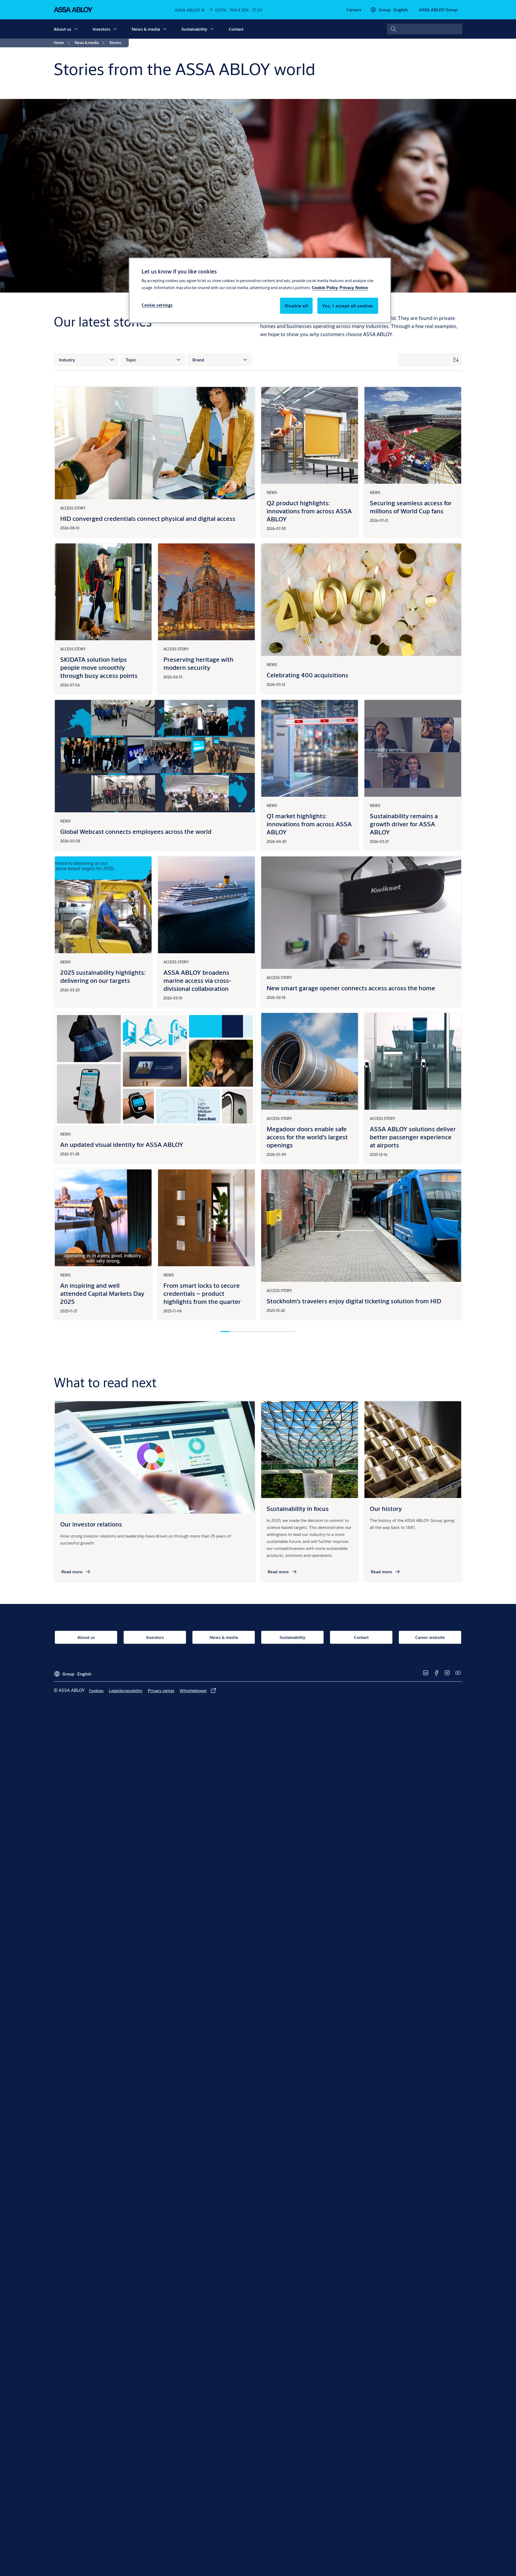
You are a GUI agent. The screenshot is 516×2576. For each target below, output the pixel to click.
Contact (236, 29)
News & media (146, 29)
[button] (76, 29)
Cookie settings (157, 305)
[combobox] (425, 29)
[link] (354, 10)
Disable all (296, 306)
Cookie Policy (325, 287)
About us (62, 29)
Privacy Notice (354, 287)
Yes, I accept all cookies (348, 306)
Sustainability (194, 29)
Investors (101, 29)
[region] (260, 290)
